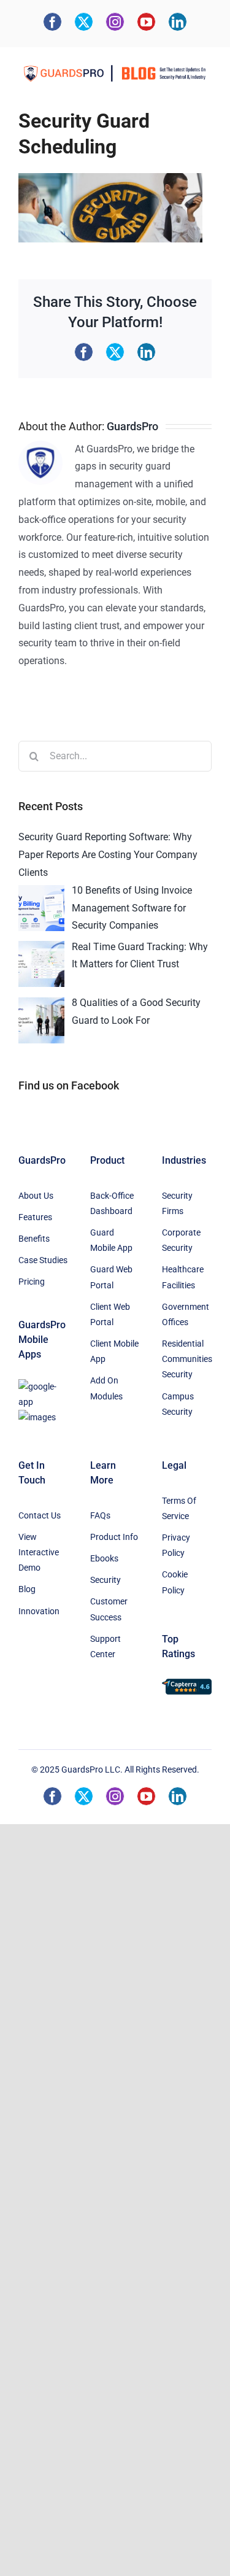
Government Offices (186, 1314)
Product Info (114, 1537)
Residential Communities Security (187, 1359)
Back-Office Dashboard (112, 1203)
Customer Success (109, 1609)
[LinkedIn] (178, 22)
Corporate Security (181, 1240)
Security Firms (177, 1203)
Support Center (105, 1646)
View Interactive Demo (39, 1552)
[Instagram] (115, 22)
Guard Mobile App (111, 1240)
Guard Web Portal (111, 1277)
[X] (84, 22)
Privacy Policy (176, 1545)
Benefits (34, 1239)
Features (35, 1217)
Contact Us (40, 1515)
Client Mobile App (114, 1351)
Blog (27, 1589)
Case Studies (43, 1260)
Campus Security (178, 1404)
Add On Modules (106, 1388)
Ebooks (104, 1558)
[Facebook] (52, 22)
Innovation (39, 1611)
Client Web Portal (110, 1314)
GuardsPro (132, 426)
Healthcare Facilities (183, 1277)
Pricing (32, 1282)
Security (105, 1580)
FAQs (100, 1515)
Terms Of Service (179, 1508)
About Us (36, 1196)
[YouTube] (146, 22)
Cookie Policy (175, 1582)
